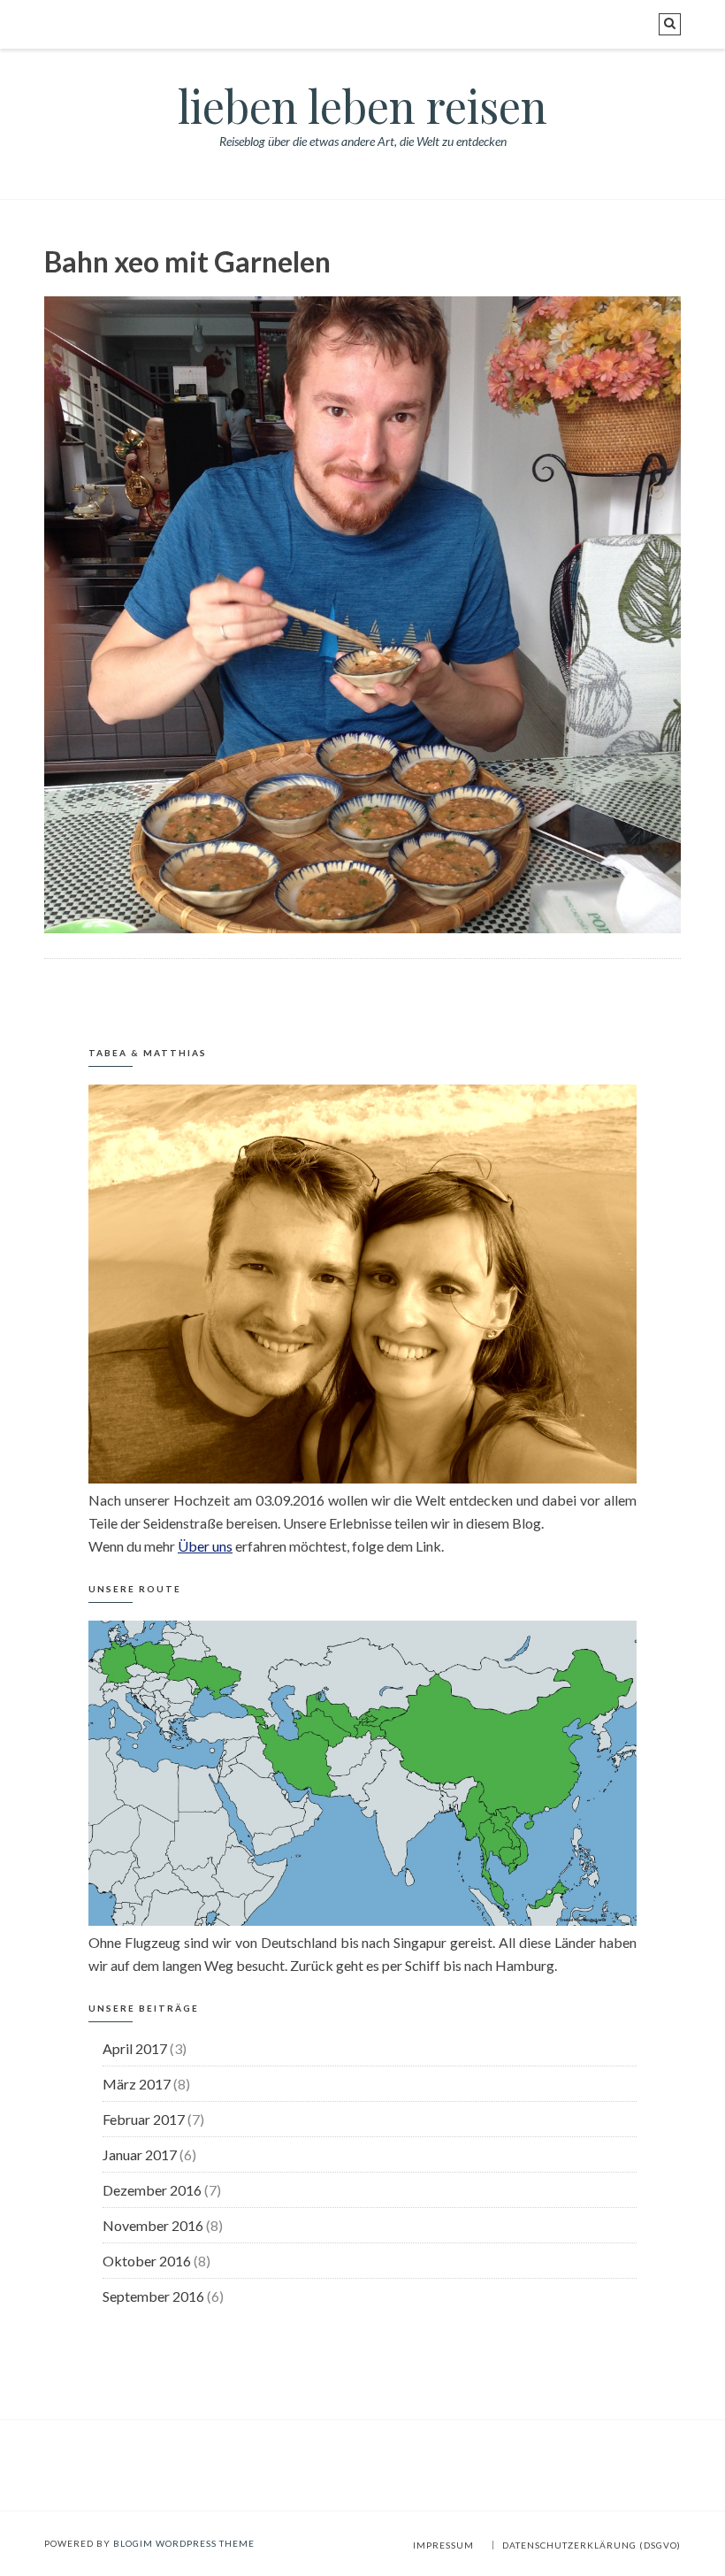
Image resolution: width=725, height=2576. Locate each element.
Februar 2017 (144, 2119)
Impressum (443, 2545)
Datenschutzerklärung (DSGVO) (591, 2545)
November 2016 (153, 2225)
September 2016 (153, 2296)
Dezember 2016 (152, 2190)
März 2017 (137, 2084)
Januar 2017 (140, 2154)
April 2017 (135, 2048)
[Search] (670, 24)
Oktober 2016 (147, 2261)
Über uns (205, 1546)
